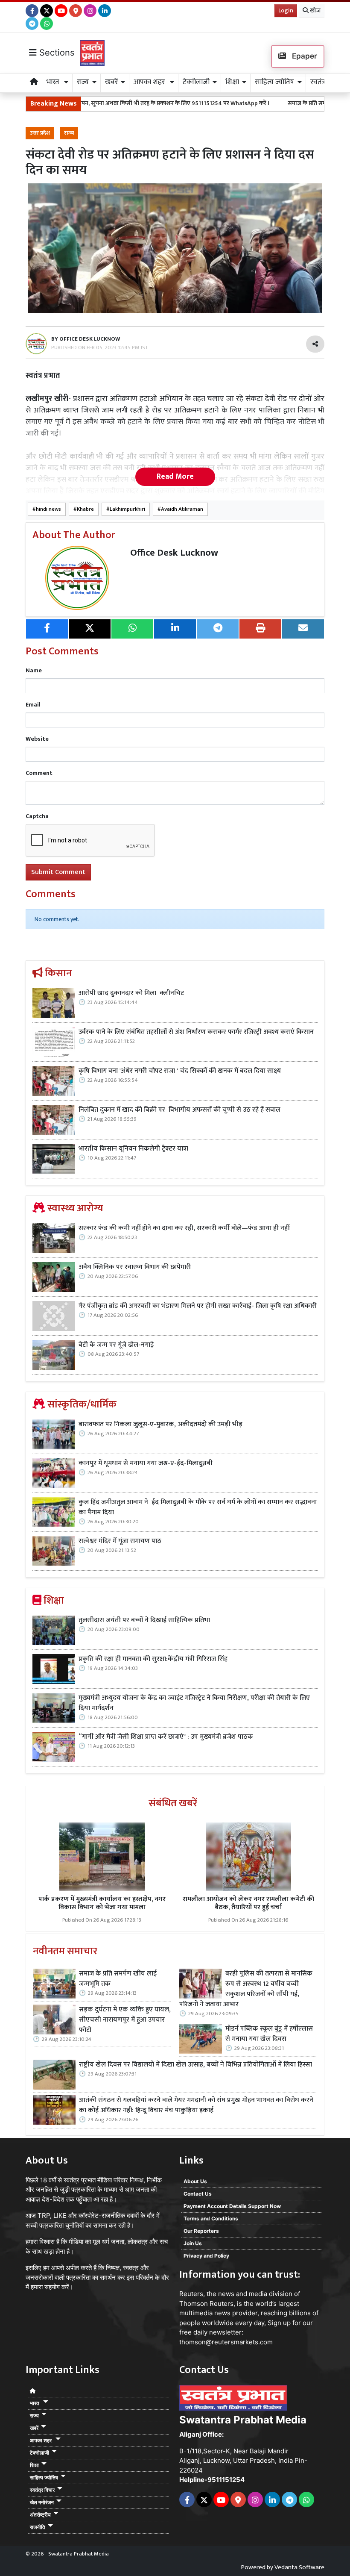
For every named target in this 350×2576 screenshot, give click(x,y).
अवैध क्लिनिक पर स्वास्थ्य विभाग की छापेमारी (135, 1267)
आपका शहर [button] (150, 82)
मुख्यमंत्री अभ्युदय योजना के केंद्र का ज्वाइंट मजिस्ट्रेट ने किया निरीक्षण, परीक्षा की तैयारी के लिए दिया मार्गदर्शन (194, 1703)
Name (34, 670)
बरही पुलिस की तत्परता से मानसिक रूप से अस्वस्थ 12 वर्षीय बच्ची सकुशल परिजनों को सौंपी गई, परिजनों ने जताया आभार (246, 1989)
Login (286, 10)
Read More (175, 477)
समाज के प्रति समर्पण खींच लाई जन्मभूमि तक (290, 103)
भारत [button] (54, 82)
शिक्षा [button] (232, 82)
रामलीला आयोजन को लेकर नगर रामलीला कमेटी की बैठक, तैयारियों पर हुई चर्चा (248, 1903)
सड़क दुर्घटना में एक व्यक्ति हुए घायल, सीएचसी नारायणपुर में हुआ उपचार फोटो (125, 2020)
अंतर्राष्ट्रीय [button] (40, 2515)
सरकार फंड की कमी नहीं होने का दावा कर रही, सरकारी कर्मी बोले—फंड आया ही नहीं (184, 1228)
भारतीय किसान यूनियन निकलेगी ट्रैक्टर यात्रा (134, 1149)
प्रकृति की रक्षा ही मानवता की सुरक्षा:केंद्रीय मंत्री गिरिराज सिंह (153, 1659)
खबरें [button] (111, 82)
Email (33, 705)
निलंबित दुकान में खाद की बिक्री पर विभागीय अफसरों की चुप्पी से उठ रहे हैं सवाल (180, 1110)
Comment (39, 773)
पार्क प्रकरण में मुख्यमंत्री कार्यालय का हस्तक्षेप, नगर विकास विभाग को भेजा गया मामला (102, 1903)
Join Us (193, 2243)
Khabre (85, 509)
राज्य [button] (83, 82)
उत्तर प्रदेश (40, 133)
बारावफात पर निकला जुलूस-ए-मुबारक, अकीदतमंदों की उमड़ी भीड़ (160, 1425)
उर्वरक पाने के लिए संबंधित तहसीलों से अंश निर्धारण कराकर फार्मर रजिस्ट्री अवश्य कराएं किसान (196, 1032)
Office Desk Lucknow (174, 553)
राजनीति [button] (38, 2527)
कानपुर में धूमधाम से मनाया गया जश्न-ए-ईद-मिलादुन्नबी (146, 1463)
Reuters (191, 2294)
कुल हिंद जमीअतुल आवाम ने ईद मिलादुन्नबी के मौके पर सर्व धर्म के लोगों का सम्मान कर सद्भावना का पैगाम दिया (198, 1507)
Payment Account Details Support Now (232, 2206)
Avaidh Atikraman (182, 509)
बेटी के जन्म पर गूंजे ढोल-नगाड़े (116, 1345)
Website (37, 739)
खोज (315, 10)
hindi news (48, 509)
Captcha (37, 816)
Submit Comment (58, 872)
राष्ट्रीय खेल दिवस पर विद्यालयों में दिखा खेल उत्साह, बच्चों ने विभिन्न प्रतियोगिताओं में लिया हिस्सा (196, 2065)
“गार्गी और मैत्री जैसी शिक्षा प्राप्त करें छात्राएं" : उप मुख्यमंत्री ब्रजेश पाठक (167, 1737)
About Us (195, 2181)
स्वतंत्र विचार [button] (42, 2490)
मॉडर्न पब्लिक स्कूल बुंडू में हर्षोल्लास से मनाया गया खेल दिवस (269, 2034)
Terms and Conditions (211, 2218)
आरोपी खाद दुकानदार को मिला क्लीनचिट (131, 993)
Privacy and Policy (206, 2256)
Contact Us (198, 2194)
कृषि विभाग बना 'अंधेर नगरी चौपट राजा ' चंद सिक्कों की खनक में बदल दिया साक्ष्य (180, 1071)
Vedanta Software (299, 2567)
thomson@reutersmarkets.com (226, 2342)
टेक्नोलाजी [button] (196, 82)
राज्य (69, 133)
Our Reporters (201, 2231)
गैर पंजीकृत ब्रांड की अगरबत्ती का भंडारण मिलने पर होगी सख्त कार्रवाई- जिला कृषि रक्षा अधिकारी (198, 1306)
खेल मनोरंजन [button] (42, 2502)
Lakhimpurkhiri (127, 509)
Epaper (304, 56)
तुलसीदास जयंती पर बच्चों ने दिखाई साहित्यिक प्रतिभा (144, 1620)
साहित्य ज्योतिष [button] (274, 82)
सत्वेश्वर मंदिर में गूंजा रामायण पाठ (120, 1541)
